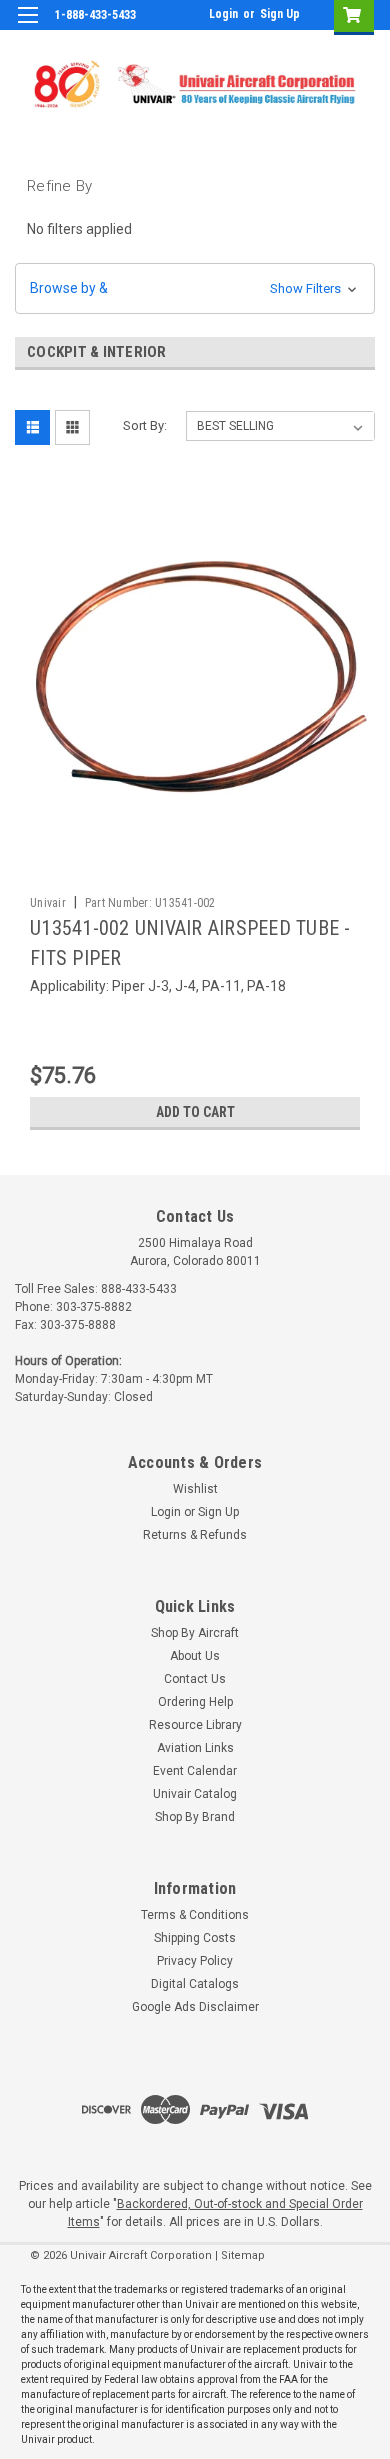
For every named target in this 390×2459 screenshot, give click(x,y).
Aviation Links (195, 1748)
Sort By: (145, 425)
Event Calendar (195, 1771)
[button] (195, 288)
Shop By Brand (195, 1817)
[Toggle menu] (27, 27)
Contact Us (195, 1679)
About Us (195, 1656)
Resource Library (195, 1725)
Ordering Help (195, 1702)
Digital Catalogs (195, 1984)
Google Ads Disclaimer (195, 2007)
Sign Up (280, 14)
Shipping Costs (195, 1938)
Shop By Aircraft (195, 1633)
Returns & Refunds (195, 1535)
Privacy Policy (195, 1961)
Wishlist (195, 1489)
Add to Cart (195, 1112)
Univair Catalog (195, 1794)
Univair (48, 903)
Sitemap (243, 2255)
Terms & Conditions (195, 1915)
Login (223, 14)
